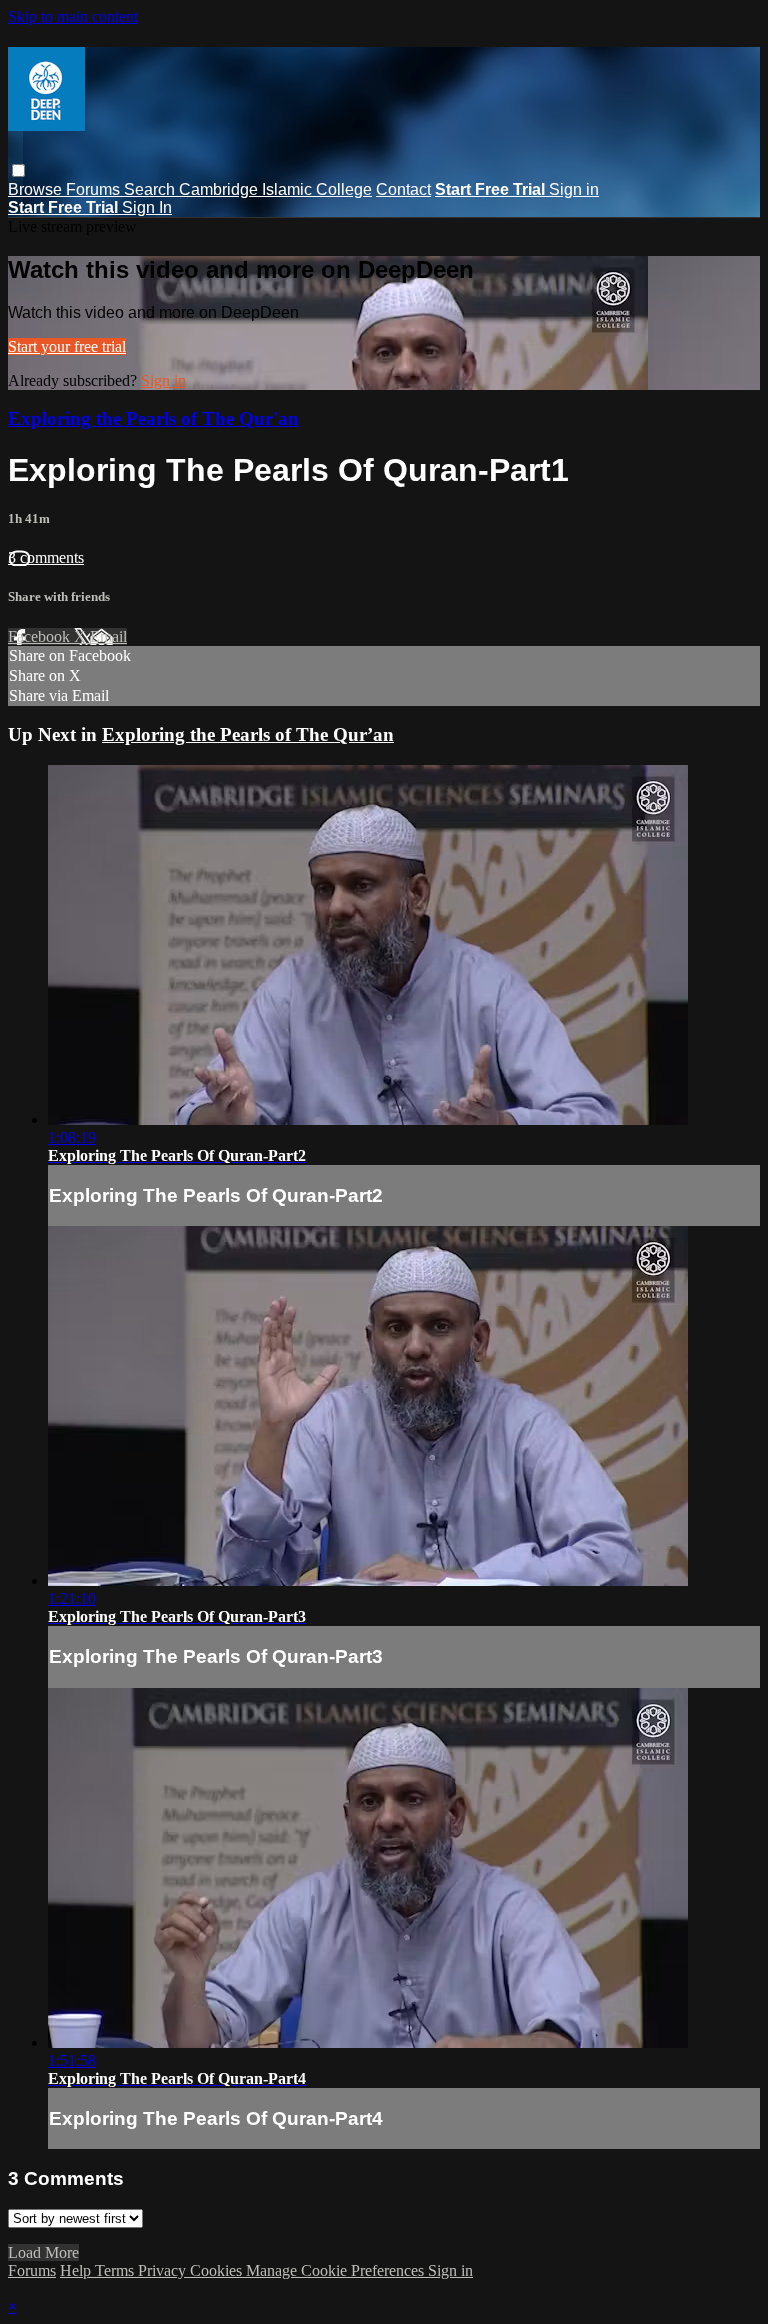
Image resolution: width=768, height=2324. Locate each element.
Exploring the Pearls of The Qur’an (248, 734)
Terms (116, 2270)
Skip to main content (73, 16)
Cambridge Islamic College (275, 189)
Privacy (164, 2270)
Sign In (147, 207)
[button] (18, 170)
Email (108, 636)
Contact (403, 189)
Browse (37, 189)
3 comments (46, 557)
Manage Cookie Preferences (337, 2270)
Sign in (574, 189)
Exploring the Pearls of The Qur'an (153, 418)
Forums (95, 189)
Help (77, 2270)
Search (151, 189)
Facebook (41, 636)
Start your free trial (67, 346)
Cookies (218, 2270)
